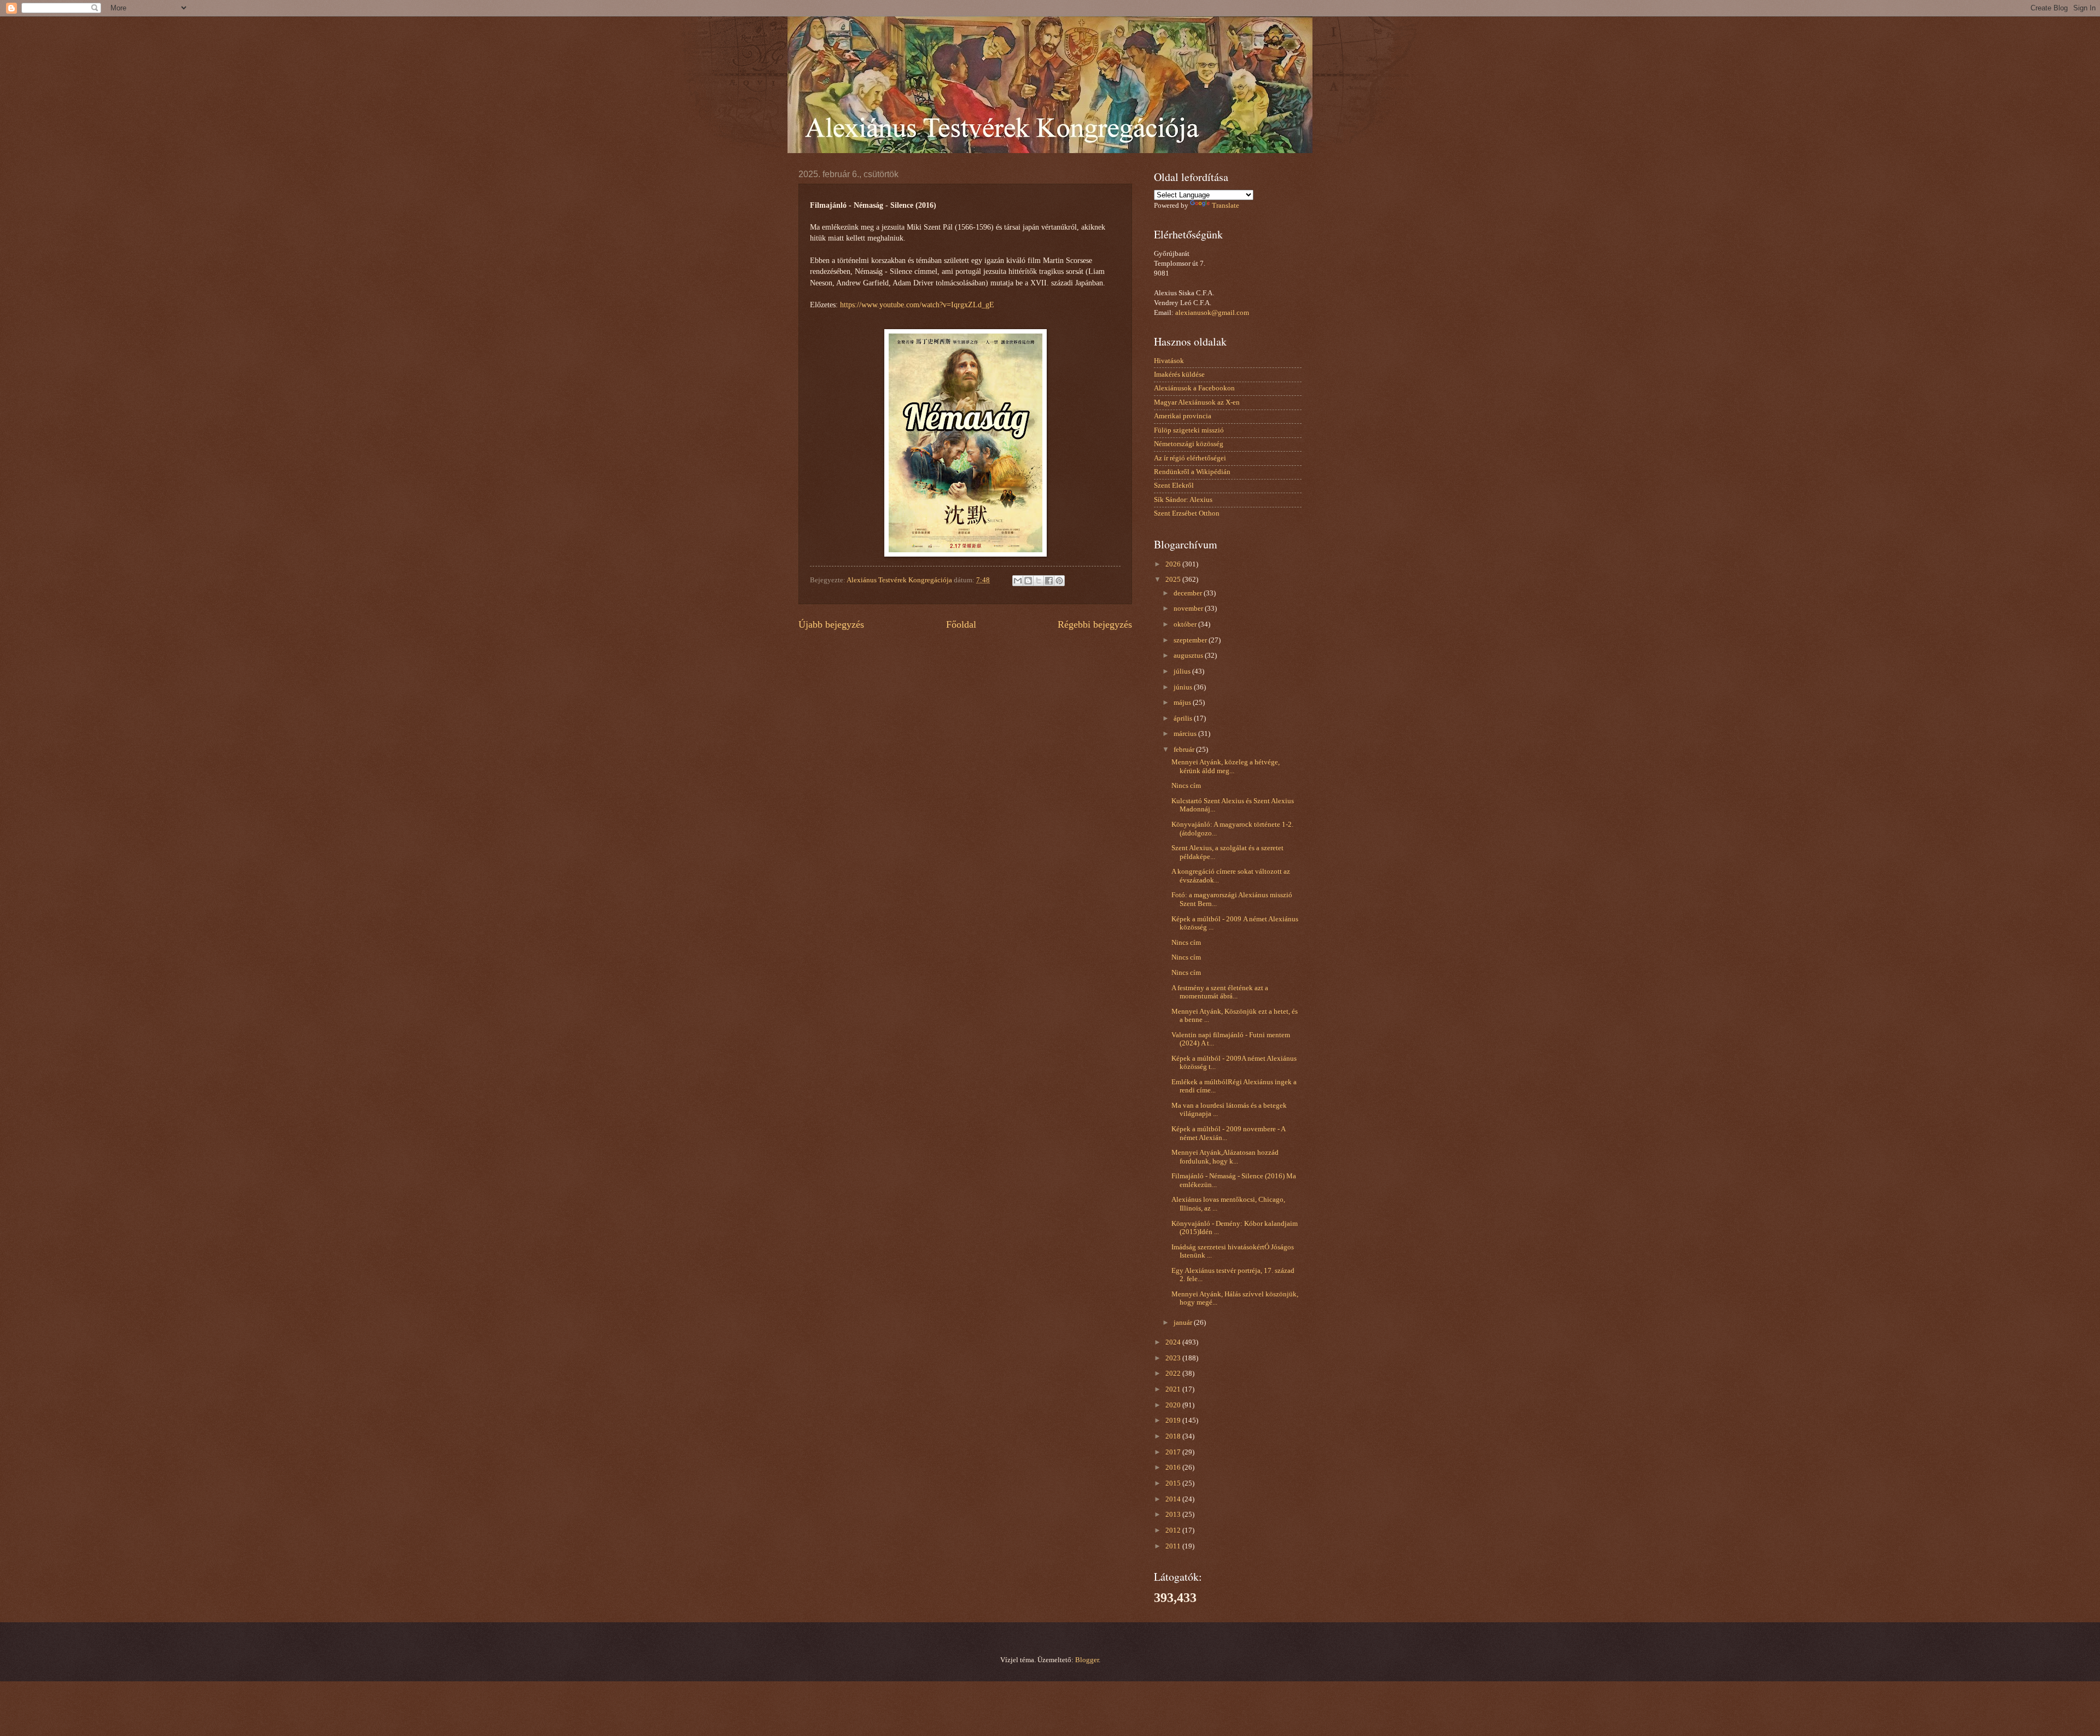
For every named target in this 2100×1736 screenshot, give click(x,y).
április (1184, 718)
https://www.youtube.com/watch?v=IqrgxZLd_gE (917, 305)
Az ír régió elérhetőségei (1190, 458)
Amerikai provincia (1183, 416)
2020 (1174, 1405)
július (1183, 671)
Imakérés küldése (1179, 375)
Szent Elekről (1174, 486)
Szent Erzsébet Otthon (1187, 513)
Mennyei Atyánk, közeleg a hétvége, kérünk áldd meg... (1226, 766)
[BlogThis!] (1028, 581)
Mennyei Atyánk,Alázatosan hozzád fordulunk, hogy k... (1225, 1157)
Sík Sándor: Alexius (1183, 500)
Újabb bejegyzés (831, 624)
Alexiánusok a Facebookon (1194, 388)
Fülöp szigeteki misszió (1189, 430)
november (1189, 609)
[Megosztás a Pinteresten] (1059, 581)
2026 (1174, 564)
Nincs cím (1186, 786)
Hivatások (1169, 361)
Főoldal (961, 624)
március (1186, 734)
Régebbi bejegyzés (1095, 624)
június (1184, 687)
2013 (1174, 1515)
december (1189, 593)
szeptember (1191, 640)
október (1186, 624)
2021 (1174, 1389)
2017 (1174, 1452)
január (1184, 1323)
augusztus (1189, 656)
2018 (1174, 1436)
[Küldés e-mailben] (1018, 581)
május (1183, 703)
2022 (1174, 1373)
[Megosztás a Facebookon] (1049, 581)
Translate (1226, 206)
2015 (1174, 1483)
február (1185, 750)
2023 (1174, 1358)
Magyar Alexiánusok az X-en (1197, 402)
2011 (1174, 1546)
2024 (1174, 1342)
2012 (1174, 1530)
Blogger (1087, 1660)
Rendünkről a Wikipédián (1192, 472)
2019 (1174, 1421)
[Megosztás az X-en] (1039, 581)
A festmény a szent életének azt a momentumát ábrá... (1220, 992)
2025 (1174, 580)
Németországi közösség (1189, 444)
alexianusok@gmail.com (1212, 313)
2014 (1174, 1499)
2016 (1174, 1468)
